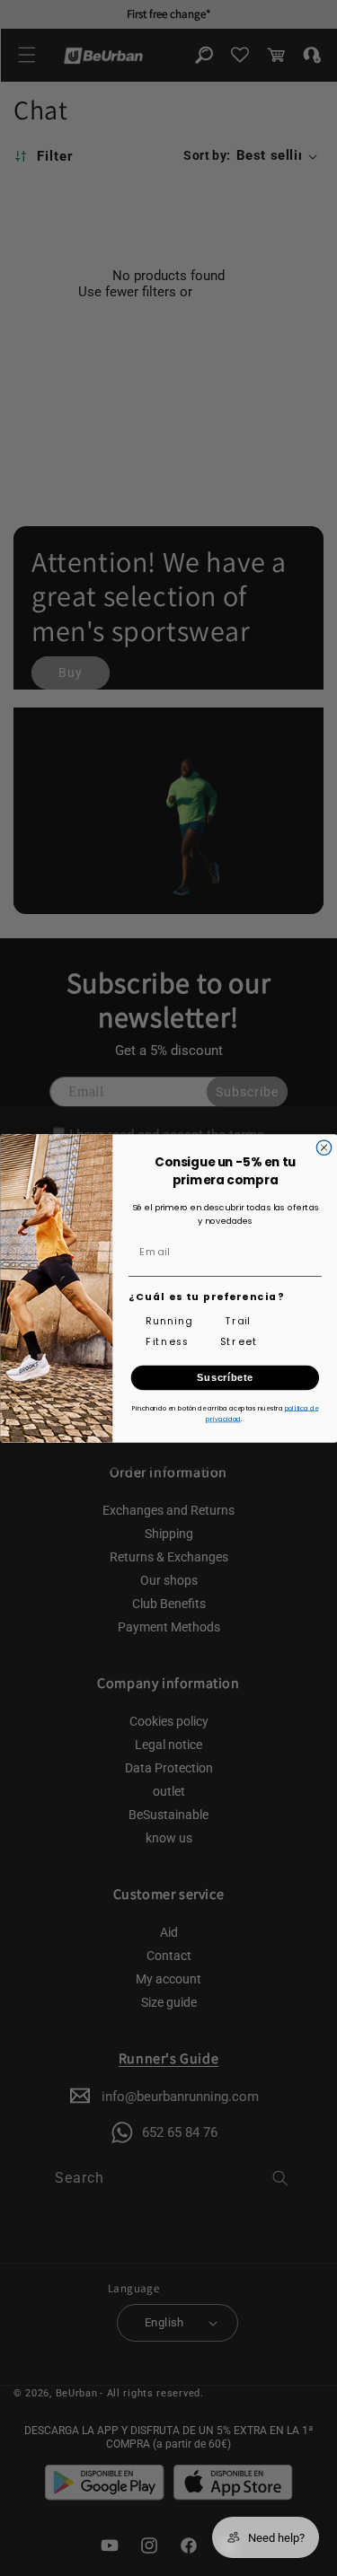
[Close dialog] (324, 1147)
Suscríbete (225, 1377)
